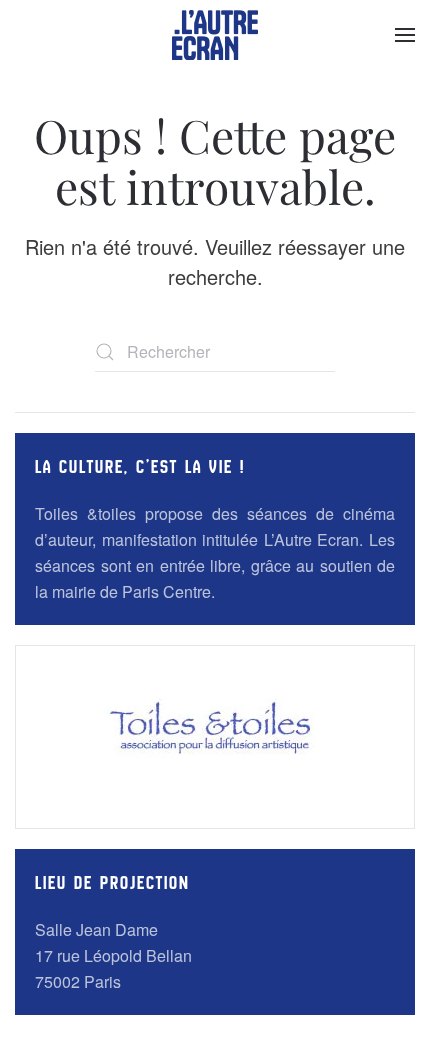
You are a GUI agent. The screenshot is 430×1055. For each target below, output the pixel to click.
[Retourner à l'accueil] (215, 35)
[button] (405, 35)
